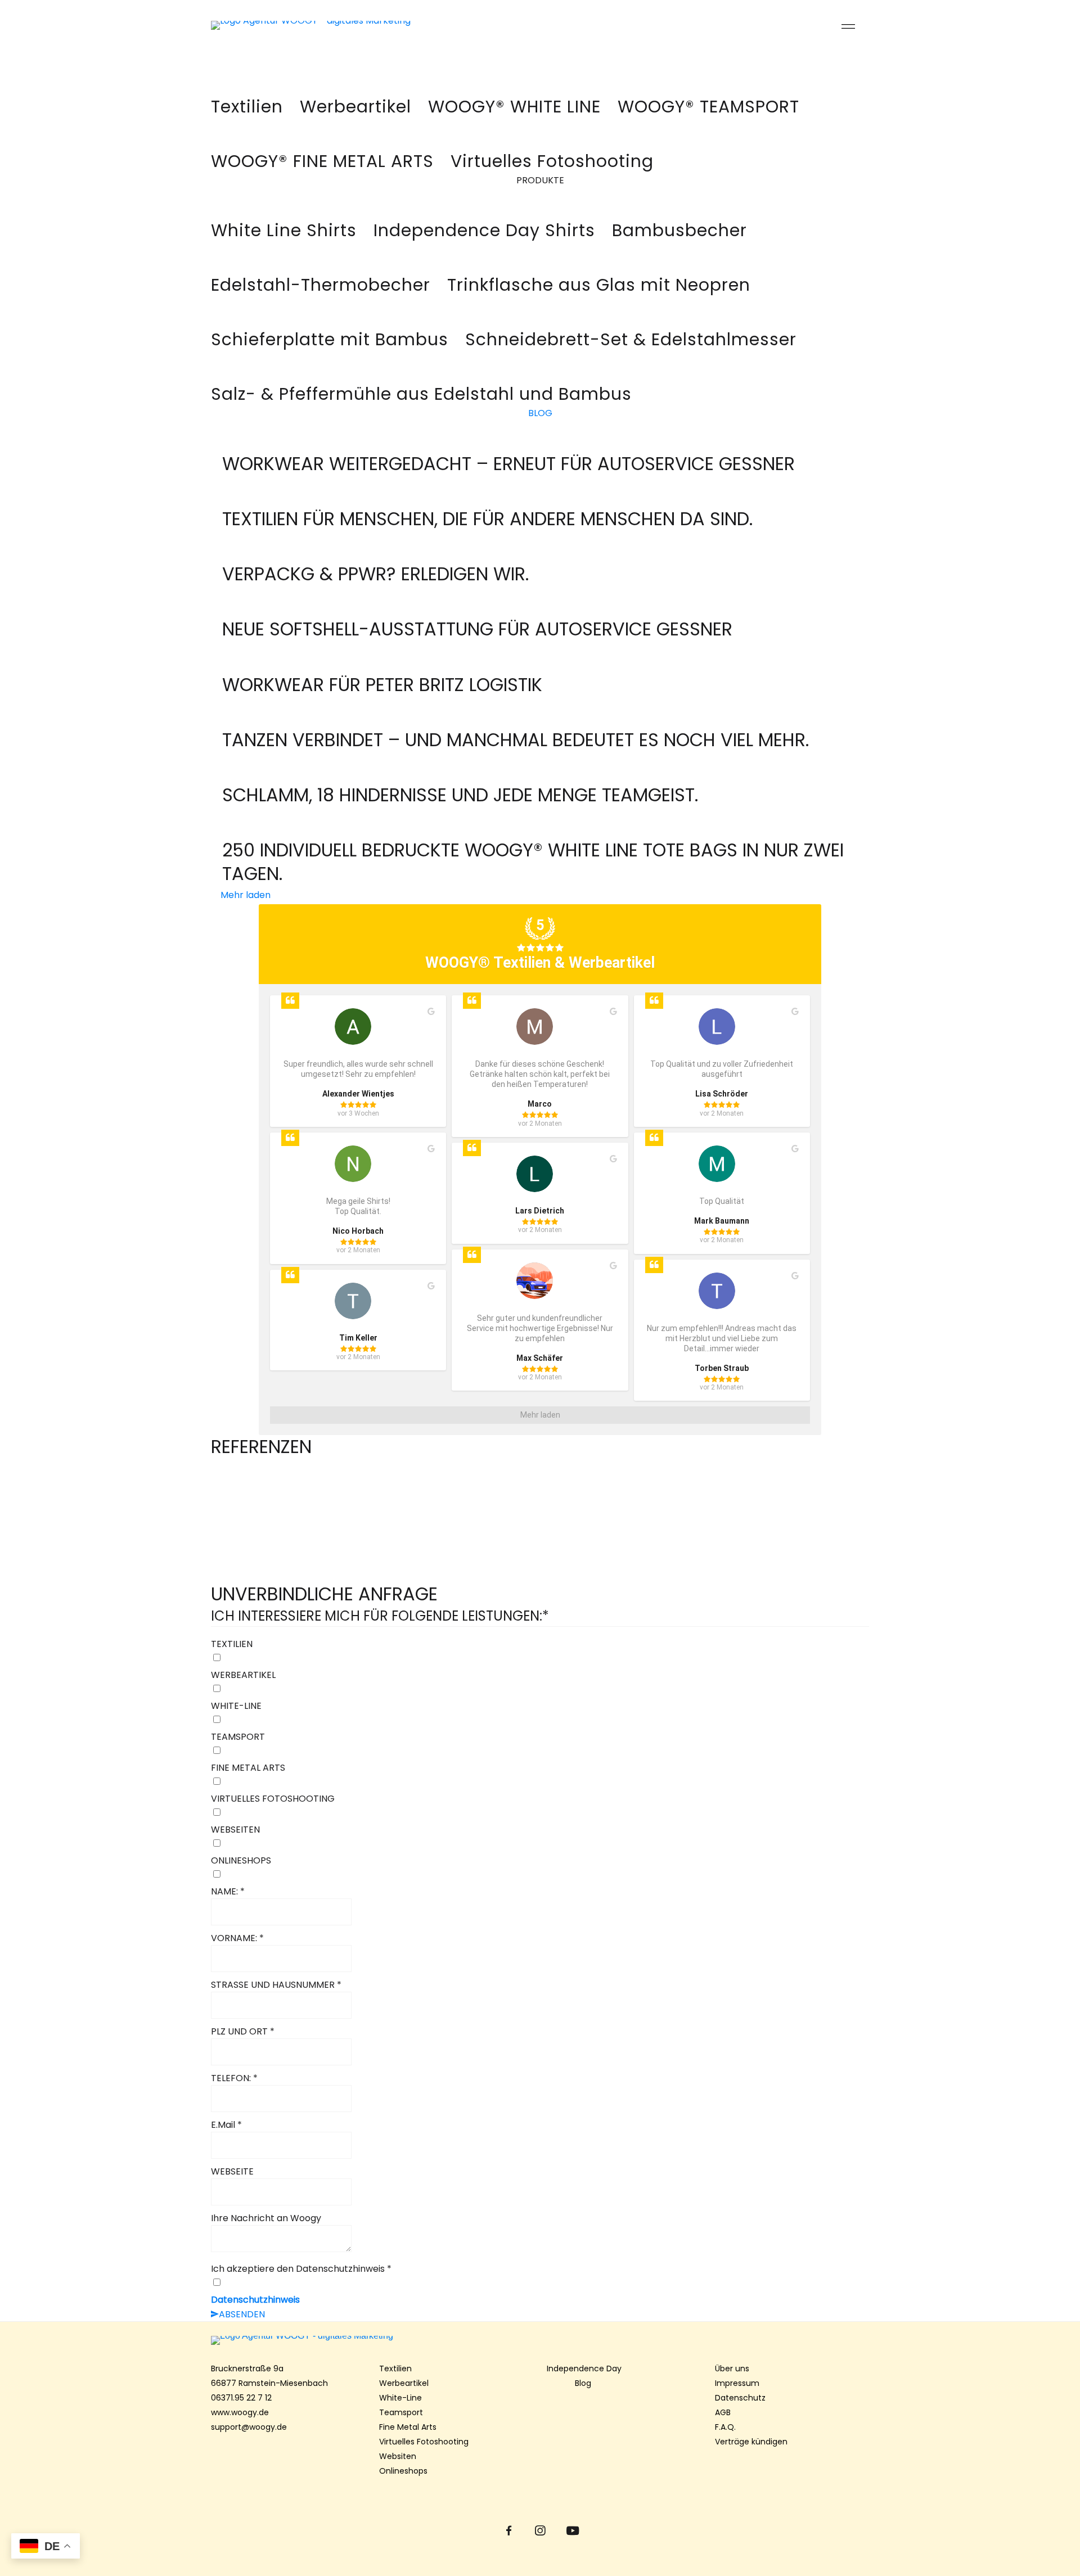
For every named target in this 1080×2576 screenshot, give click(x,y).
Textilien (395, 2369)
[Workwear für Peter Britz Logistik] (382, 666)
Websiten (398, 2456)
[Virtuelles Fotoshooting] (552, 154)
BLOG (540, 413)
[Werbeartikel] (355, 100)
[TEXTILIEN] (540, 1658)
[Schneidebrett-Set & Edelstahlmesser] (631, 333)
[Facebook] (509, 2531)
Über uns (732, 2369)
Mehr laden (246, 895)
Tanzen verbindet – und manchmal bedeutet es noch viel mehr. (516, 740)
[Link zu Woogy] (540, 2340)
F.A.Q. (725, 2427)
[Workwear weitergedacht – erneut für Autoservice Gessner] (509, 445)
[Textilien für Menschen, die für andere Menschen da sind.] (488, 500)
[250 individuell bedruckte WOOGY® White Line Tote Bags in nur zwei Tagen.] (540, 831)
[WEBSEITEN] (540, 1844)
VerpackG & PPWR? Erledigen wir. (375, 574)
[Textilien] (247, 100)
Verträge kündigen (751, 2442)
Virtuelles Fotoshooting (424, 2442)
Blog (584, 2383)
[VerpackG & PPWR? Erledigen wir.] (375, 555)
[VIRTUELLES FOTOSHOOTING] (540, 1813)
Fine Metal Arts (408, 2427)
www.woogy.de (240, 2412)
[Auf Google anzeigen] (431, 1012)
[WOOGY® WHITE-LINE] (514, 100)
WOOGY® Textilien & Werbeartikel (540, 963)
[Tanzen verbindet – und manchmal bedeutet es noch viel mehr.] (516, 721)
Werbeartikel (404, 2383)
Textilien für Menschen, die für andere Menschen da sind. (487, 519)
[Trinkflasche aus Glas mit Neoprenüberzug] (599, 278)
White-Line (400, 2398)
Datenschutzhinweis (255, 2300)
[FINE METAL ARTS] (540, 1782)
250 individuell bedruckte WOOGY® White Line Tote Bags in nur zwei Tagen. (533, 862)
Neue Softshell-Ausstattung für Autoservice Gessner (477, 629)
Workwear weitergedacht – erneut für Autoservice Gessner (508, 464)
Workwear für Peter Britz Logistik (382, 685)
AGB (723, 2412)
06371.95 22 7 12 (241, 2398)
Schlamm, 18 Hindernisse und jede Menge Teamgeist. (460, 795)
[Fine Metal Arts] (322, 154)
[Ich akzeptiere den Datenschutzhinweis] (540, 2283)
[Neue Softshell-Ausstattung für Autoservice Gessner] (478, 610)
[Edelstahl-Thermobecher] (321, 278)
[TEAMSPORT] (540, 1751)
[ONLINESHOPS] (540, 1875)
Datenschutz (740, 2398)
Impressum (737, 2383)
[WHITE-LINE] (540, 1720)
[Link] (372, 25)
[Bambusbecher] (679, 224)
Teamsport (401, 2412)
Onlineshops (403, 2471)
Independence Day (584, 2369)
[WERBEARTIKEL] (540, 1689)
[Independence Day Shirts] (284, 224)
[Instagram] (540, 2531)
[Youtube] (572, 2531)
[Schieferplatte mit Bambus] (330, 333)
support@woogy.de (249, 2427)
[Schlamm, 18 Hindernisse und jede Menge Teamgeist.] (460, 776)
